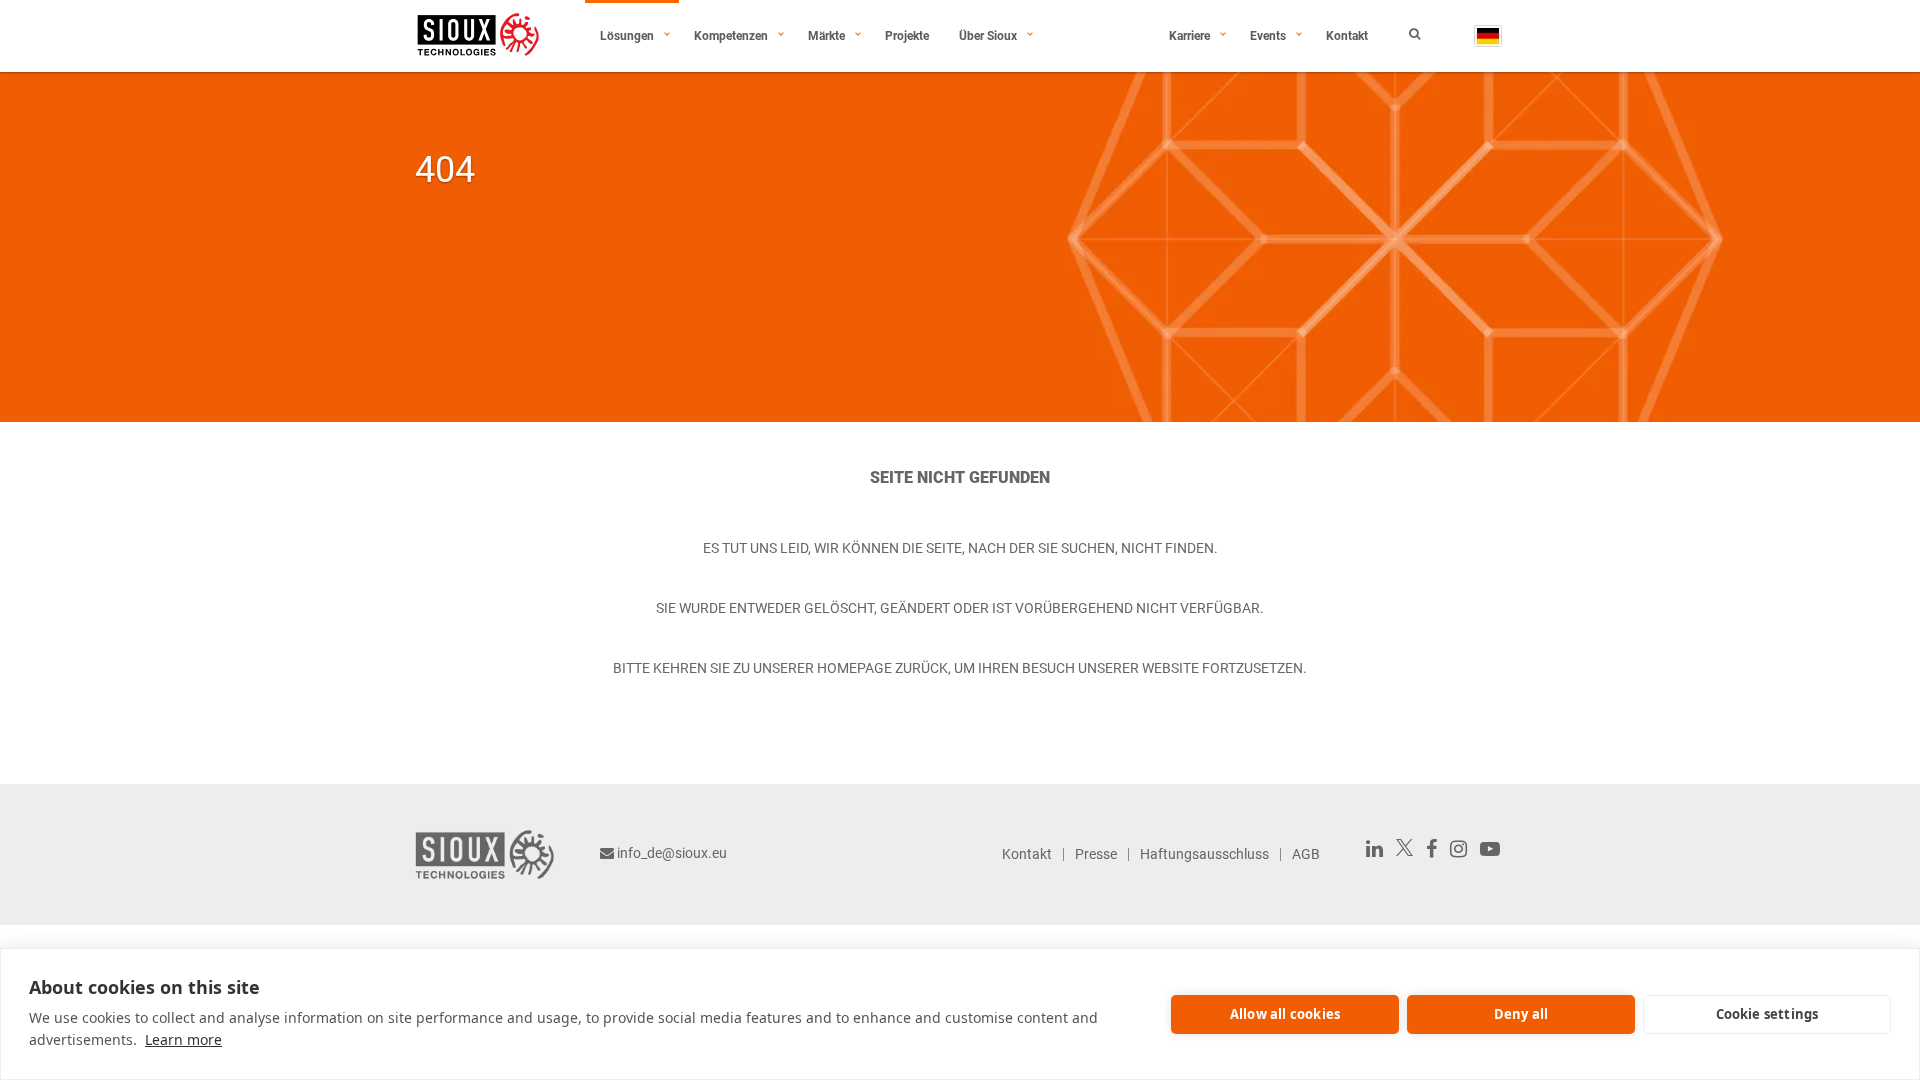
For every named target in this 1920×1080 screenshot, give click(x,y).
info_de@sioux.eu (672, 853)
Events (1268, 36)
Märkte (826, 36)
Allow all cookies (1285, 1014)
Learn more (183, 1039)
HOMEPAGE (854, 668)
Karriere (1189, 36)
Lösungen (627, 36)
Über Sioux (988, 36)
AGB (1306, 854)
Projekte (907, 36)
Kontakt (1347, 36)
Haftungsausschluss (1204, 854)
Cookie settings (1767, 1014)
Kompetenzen (731, 36)
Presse (1096, 854)
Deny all (1521, 1014)
